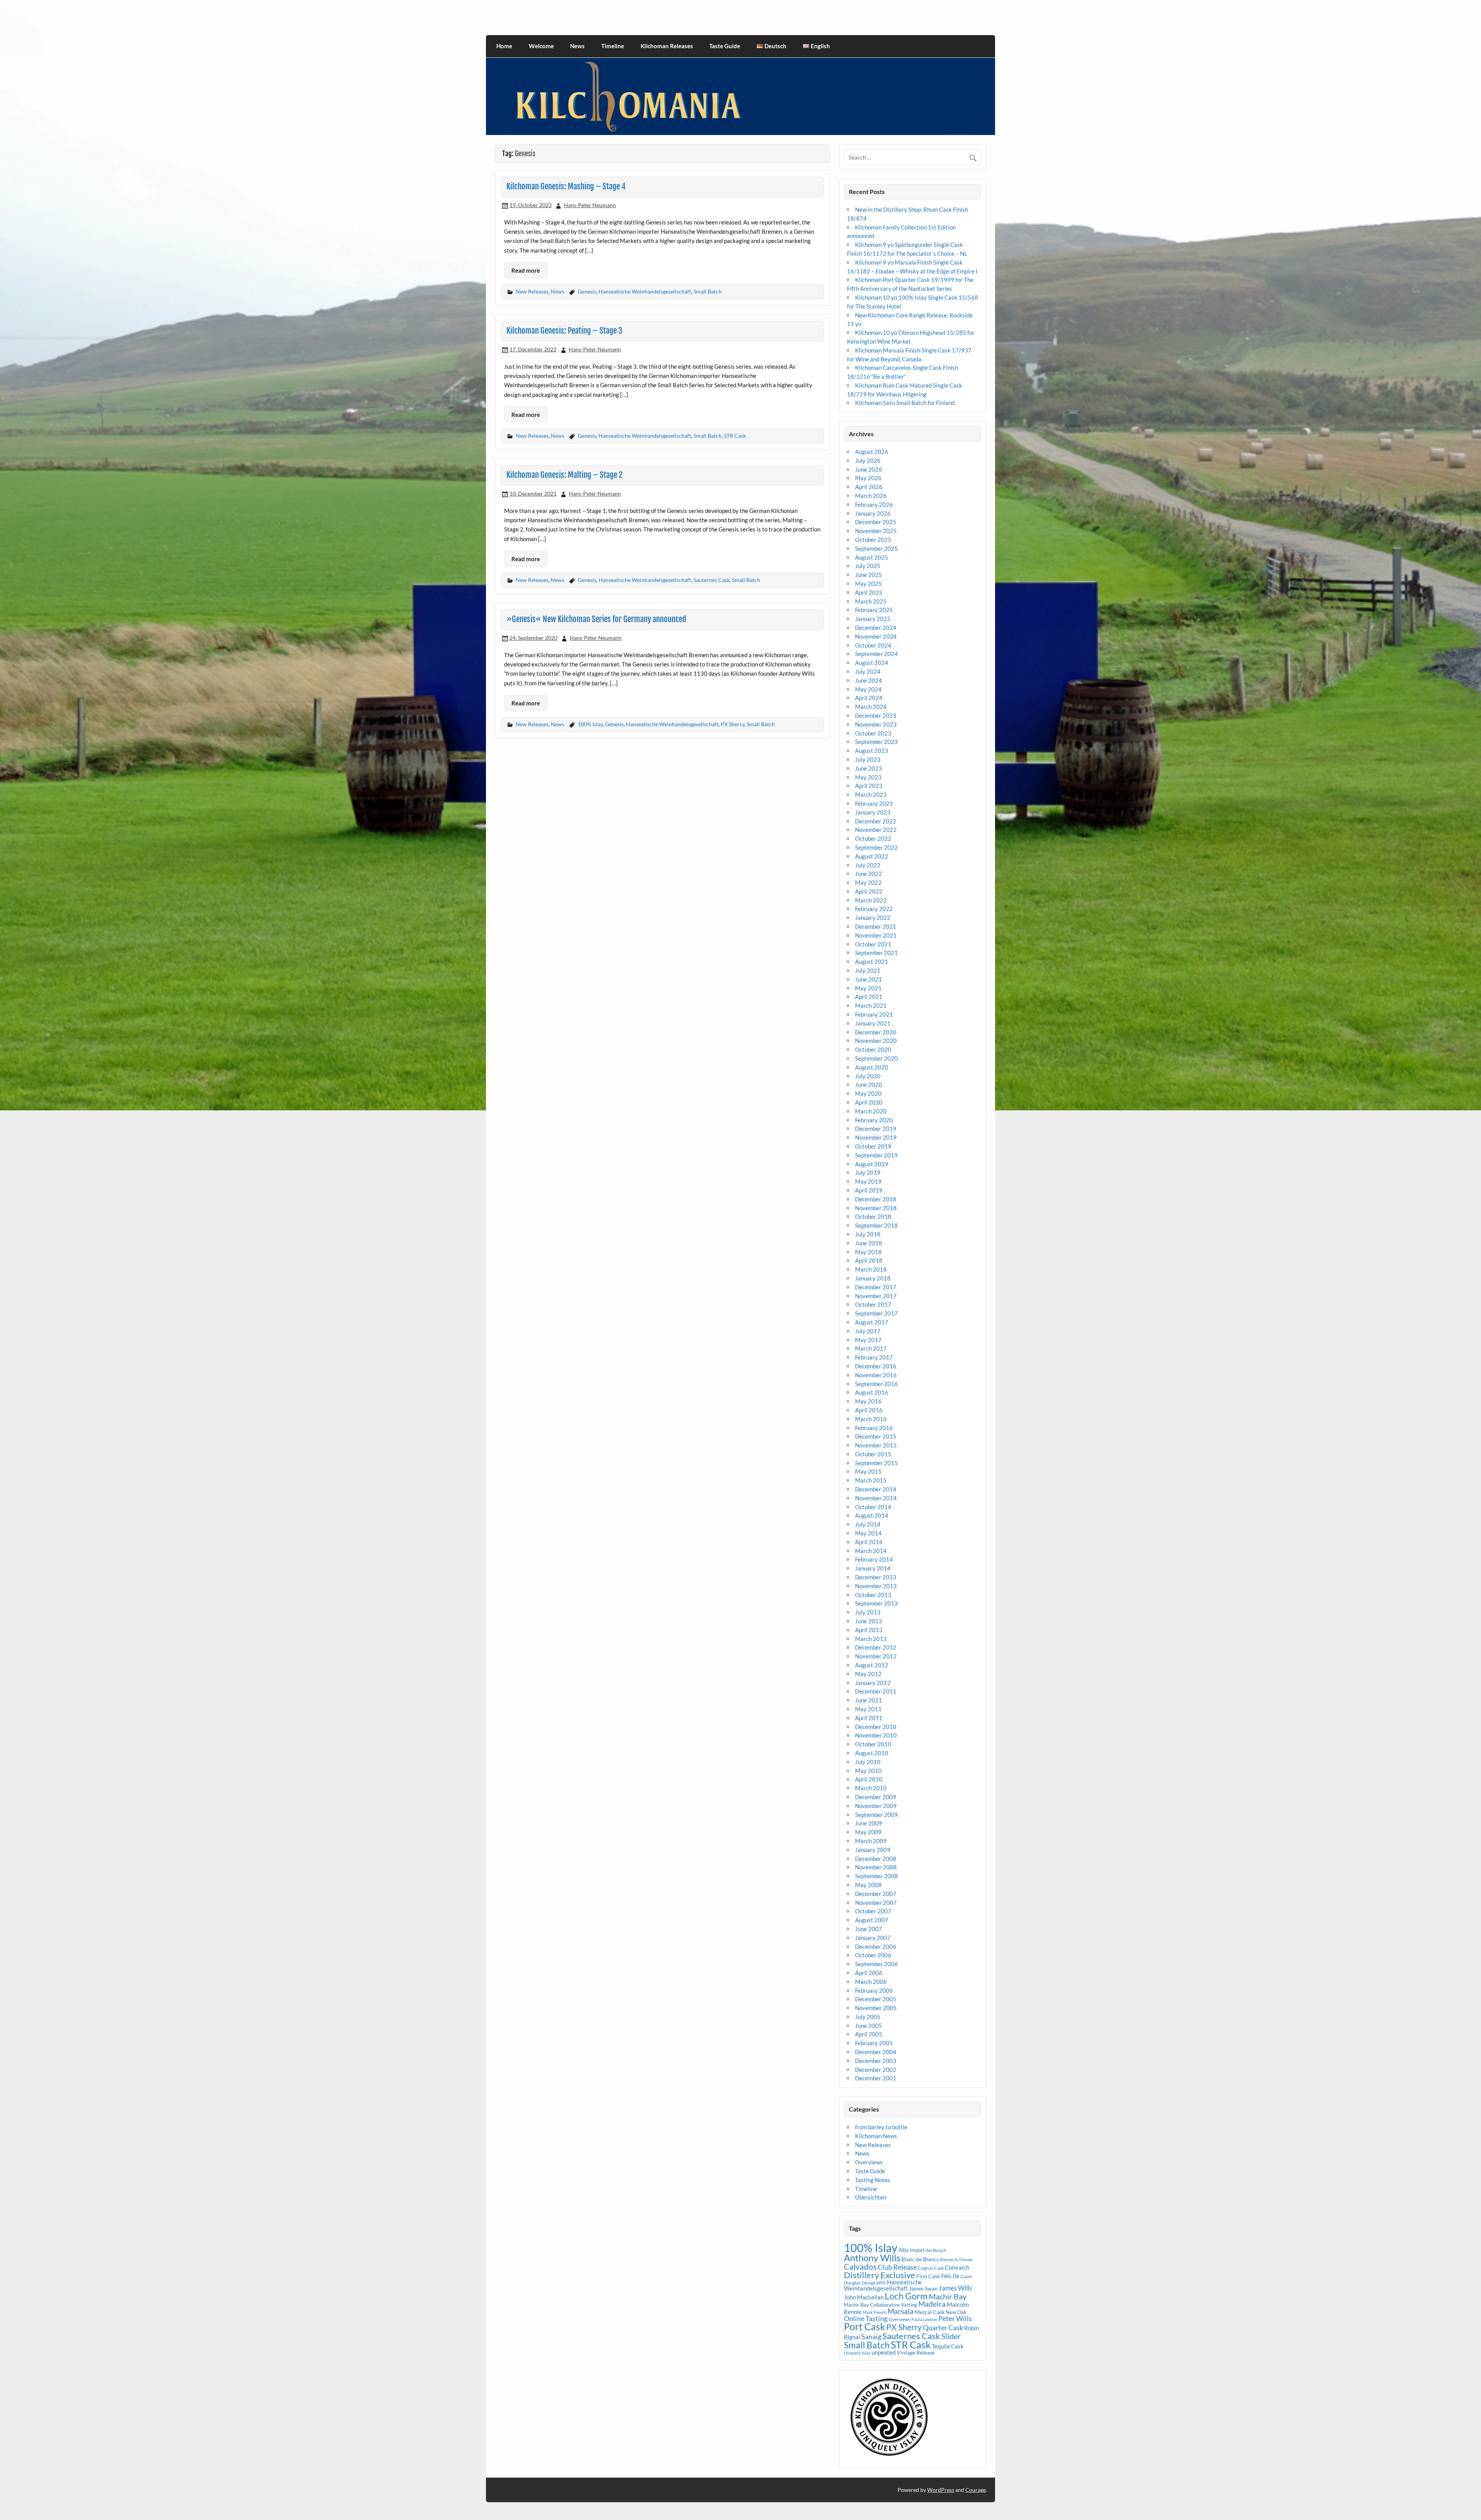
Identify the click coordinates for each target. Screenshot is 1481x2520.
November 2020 (876, 1041)
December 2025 (876, 522)
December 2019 (876, 1128)
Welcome (541, 46)
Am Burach (936, 2250)
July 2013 (868, 1612)
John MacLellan (864, 2297)
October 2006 (873, 1955)
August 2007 (872, 1920)
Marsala (901, 2311)
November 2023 (876, 724)
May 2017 (868, 1340)
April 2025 (869, 592)
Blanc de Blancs (920, 2259)
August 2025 (872, 557)
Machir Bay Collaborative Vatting (881, 2305)
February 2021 (874, 1014)
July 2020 (868, 1076)
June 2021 (869, 979)
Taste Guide (725, 46)
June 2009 (869, 1823)
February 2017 (874, 1357)
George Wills (874, 2283)
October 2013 (873, 1595)
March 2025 (871, 601)
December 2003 (876, 2061)
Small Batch (708, 291)
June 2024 (869, 680)
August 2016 (872, 1392)
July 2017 (868, 1331)
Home (504, 46)
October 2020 (873, 1049)
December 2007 (876, 1894)
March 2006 (871, 1982)
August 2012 (872, 1665)
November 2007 (876, 1903)
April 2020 (869, 1102)
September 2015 (876, 1463)
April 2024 (869, 698)
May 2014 (868, 1533)
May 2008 (868, 1885)
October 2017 (873, 1304)
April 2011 (869, 1718)
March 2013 (871, 1639)
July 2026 (868, 460)
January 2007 (873, 1938)
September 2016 (876, 1384)
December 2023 (876, 715)
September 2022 (876, 847)
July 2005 (868, 2017)
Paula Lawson (924, 2319)
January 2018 (873, 1278)
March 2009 (871, 1841)
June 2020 (869, 1085)
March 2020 (871, 1111)
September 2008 (876, 1876)
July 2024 (868, 671)
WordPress (941, 2490)
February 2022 (874, 909)
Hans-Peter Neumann (590, 205)
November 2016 (876, 1375)
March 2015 (871, 1480)
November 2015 (876, 1445)
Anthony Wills (872, 2258)
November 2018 (876, 1208)
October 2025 (873, 540)
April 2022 (869, 891)
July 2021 (868, 970)
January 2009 (873, 1850)
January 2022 (873, 918)
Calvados (860, 2266)
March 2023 (871, 794)
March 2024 (871, 707)
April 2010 (869, 1779)
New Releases (532, 291)
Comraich (957, 2267)
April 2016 (869, 1410)
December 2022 (876, 821)
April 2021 (869, 997)
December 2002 (876, 2070)
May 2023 (868, 777)
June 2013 (869, 1621)
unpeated (884, 2352)
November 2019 (876, 1137)
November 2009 (876, 1806)
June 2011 (869, 1700)
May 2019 (868, 1181)
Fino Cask (928, 2276)
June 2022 (869, 874)
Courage (976, 2490)
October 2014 (873, 1507)
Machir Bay (948, 2296)
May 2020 (868, 1093)
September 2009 (876, 1815)
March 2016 (871, 1419)
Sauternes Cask (712, 580)
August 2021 (872, 961)
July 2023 (868, 759)
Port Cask (864, 2326)
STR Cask (735, 436)
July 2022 (868, 865)
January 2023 (873, 812)
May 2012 (868, 1674)
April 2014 (869, 1542)
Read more (526, 270)
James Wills (955, 2288)
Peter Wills (955, 2318)
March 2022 (871, 900)
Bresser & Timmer (956, 2259)
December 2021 (876, 926)
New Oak (956, 2312)
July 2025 (868, 566)
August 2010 (872, 1753)
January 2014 (873, 1568)
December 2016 (876, 1366)
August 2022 (872, 856)
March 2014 (871, 1551)
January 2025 (873, 619)
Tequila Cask (948, 2346)
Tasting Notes (873, 2180)
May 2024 (868, 689)
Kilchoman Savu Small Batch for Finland (905, 403)
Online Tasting (866, 2318)
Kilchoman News (876, 2136)
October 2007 (873, 1911)
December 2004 (876, 2052)
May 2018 (868, 1252)
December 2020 (876, 1032)
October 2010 (873, 1744)
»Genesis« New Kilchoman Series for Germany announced (596, 619)
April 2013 (869, 1630)
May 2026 (868, 478)
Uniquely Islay (857, 2353)
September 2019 (876, 1155)
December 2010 (876, 1727)
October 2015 (873, 1454)
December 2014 (876, 1489)
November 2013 (876, 1586)
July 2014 (868, 1524)
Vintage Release (916, 2352)
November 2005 (876, 2008)
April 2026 (869, 487)
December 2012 (876, 1647)
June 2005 (869, 2026)
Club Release (897, 2267)
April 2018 (869, 1260)
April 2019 (869, 1190)
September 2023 (876, 742)
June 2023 (869, 768)
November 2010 (876, 1735)
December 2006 (876, 1947)
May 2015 (868, 1471)
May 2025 (868, 584)
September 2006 (876, 1964)
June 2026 (869, 469)
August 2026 (872, 452)
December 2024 (876, 627)
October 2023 (873, 733)
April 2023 (869, 786)
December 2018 (876, 1199)
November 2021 (876, 935)
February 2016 (874, 1428)
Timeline (613, 46)
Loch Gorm (906, 2296)
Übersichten (871, 2197)
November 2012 (876, 1656)
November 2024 (876, 636)
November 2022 (876, 830)
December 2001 (876, 2078)
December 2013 (876, 1577)
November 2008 (876, 1867)
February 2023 (874, 803)
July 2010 (868, 1762)
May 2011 (868, 1709)
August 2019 (872, 1164)
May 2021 (868, 988)
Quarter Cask (943, 2328)
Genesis (587, 291)
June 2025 (869, 575)
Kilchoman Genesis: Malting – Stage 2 (564, 475)
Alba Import (912, 2250)
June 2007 (869, 1929)
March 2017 (871, 1348)
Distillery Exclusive (880, 2275)
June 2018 (869, 1243)
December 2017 (876, 1287)
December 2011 (876, 1691)
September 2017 (876, 1313)
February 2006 (874, 1990)
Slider (951, 2336)
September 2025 (876, 548)
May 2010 (868, 1771)
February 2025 (874, 610)
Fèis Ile (950, 2276)
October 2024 (873, 645)
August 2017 (872, 1322)
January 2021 (873, 1023)
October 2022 (873, 838)
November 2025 (876, 531)
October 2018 (873, 1216)
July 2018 (868, 1234)
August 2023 (872, 751)
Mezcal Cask (930, 2312)
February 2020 (874, 1120)
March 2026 (871, 496)
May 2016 (868, 1401)
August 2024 (872, 663)
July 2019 (868, 1172)
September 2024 (876, 654)
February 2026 (874, 504)
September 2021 (876, 953)
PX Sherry (733, 724)
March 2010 (871, 1788)
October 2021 (873, 944)
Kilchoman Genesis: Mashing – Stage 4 (566, 186)
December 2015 (876, 1436)
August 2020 (872, 1067)
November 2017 (876, 1296)
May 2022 (868, 882)
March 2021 (871, 1005)
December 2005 (876, 1999)
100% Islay (590, 724)
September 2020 (876, 1058)
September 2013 (876, 1603)
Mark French (875, 2312)
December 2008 (876, 1859)
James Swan (923, 2288)
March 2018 (871, 1269)
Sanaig (871, 2336)
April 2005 (869, 2034)
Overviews (869, 2162)
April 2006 (869, 1973)
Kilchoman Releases (667, 46)
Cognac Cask (931, 2268)
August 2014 (872, 1515)
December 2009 (876, 1797)
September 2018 (876, 1225)
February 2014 (874, 1559)
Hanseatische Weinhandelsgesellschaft (645, 291)
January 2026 (873, 513)
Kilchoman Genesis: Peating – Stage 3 (564, 331)
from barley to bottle (881, 2127)
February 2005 (874, 2043)
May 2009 (868, 1832)
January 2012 (873, 1683)
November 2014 (876, 1498)
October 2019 (873, 1146)
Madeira (932, 2304)
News (577, 46)
